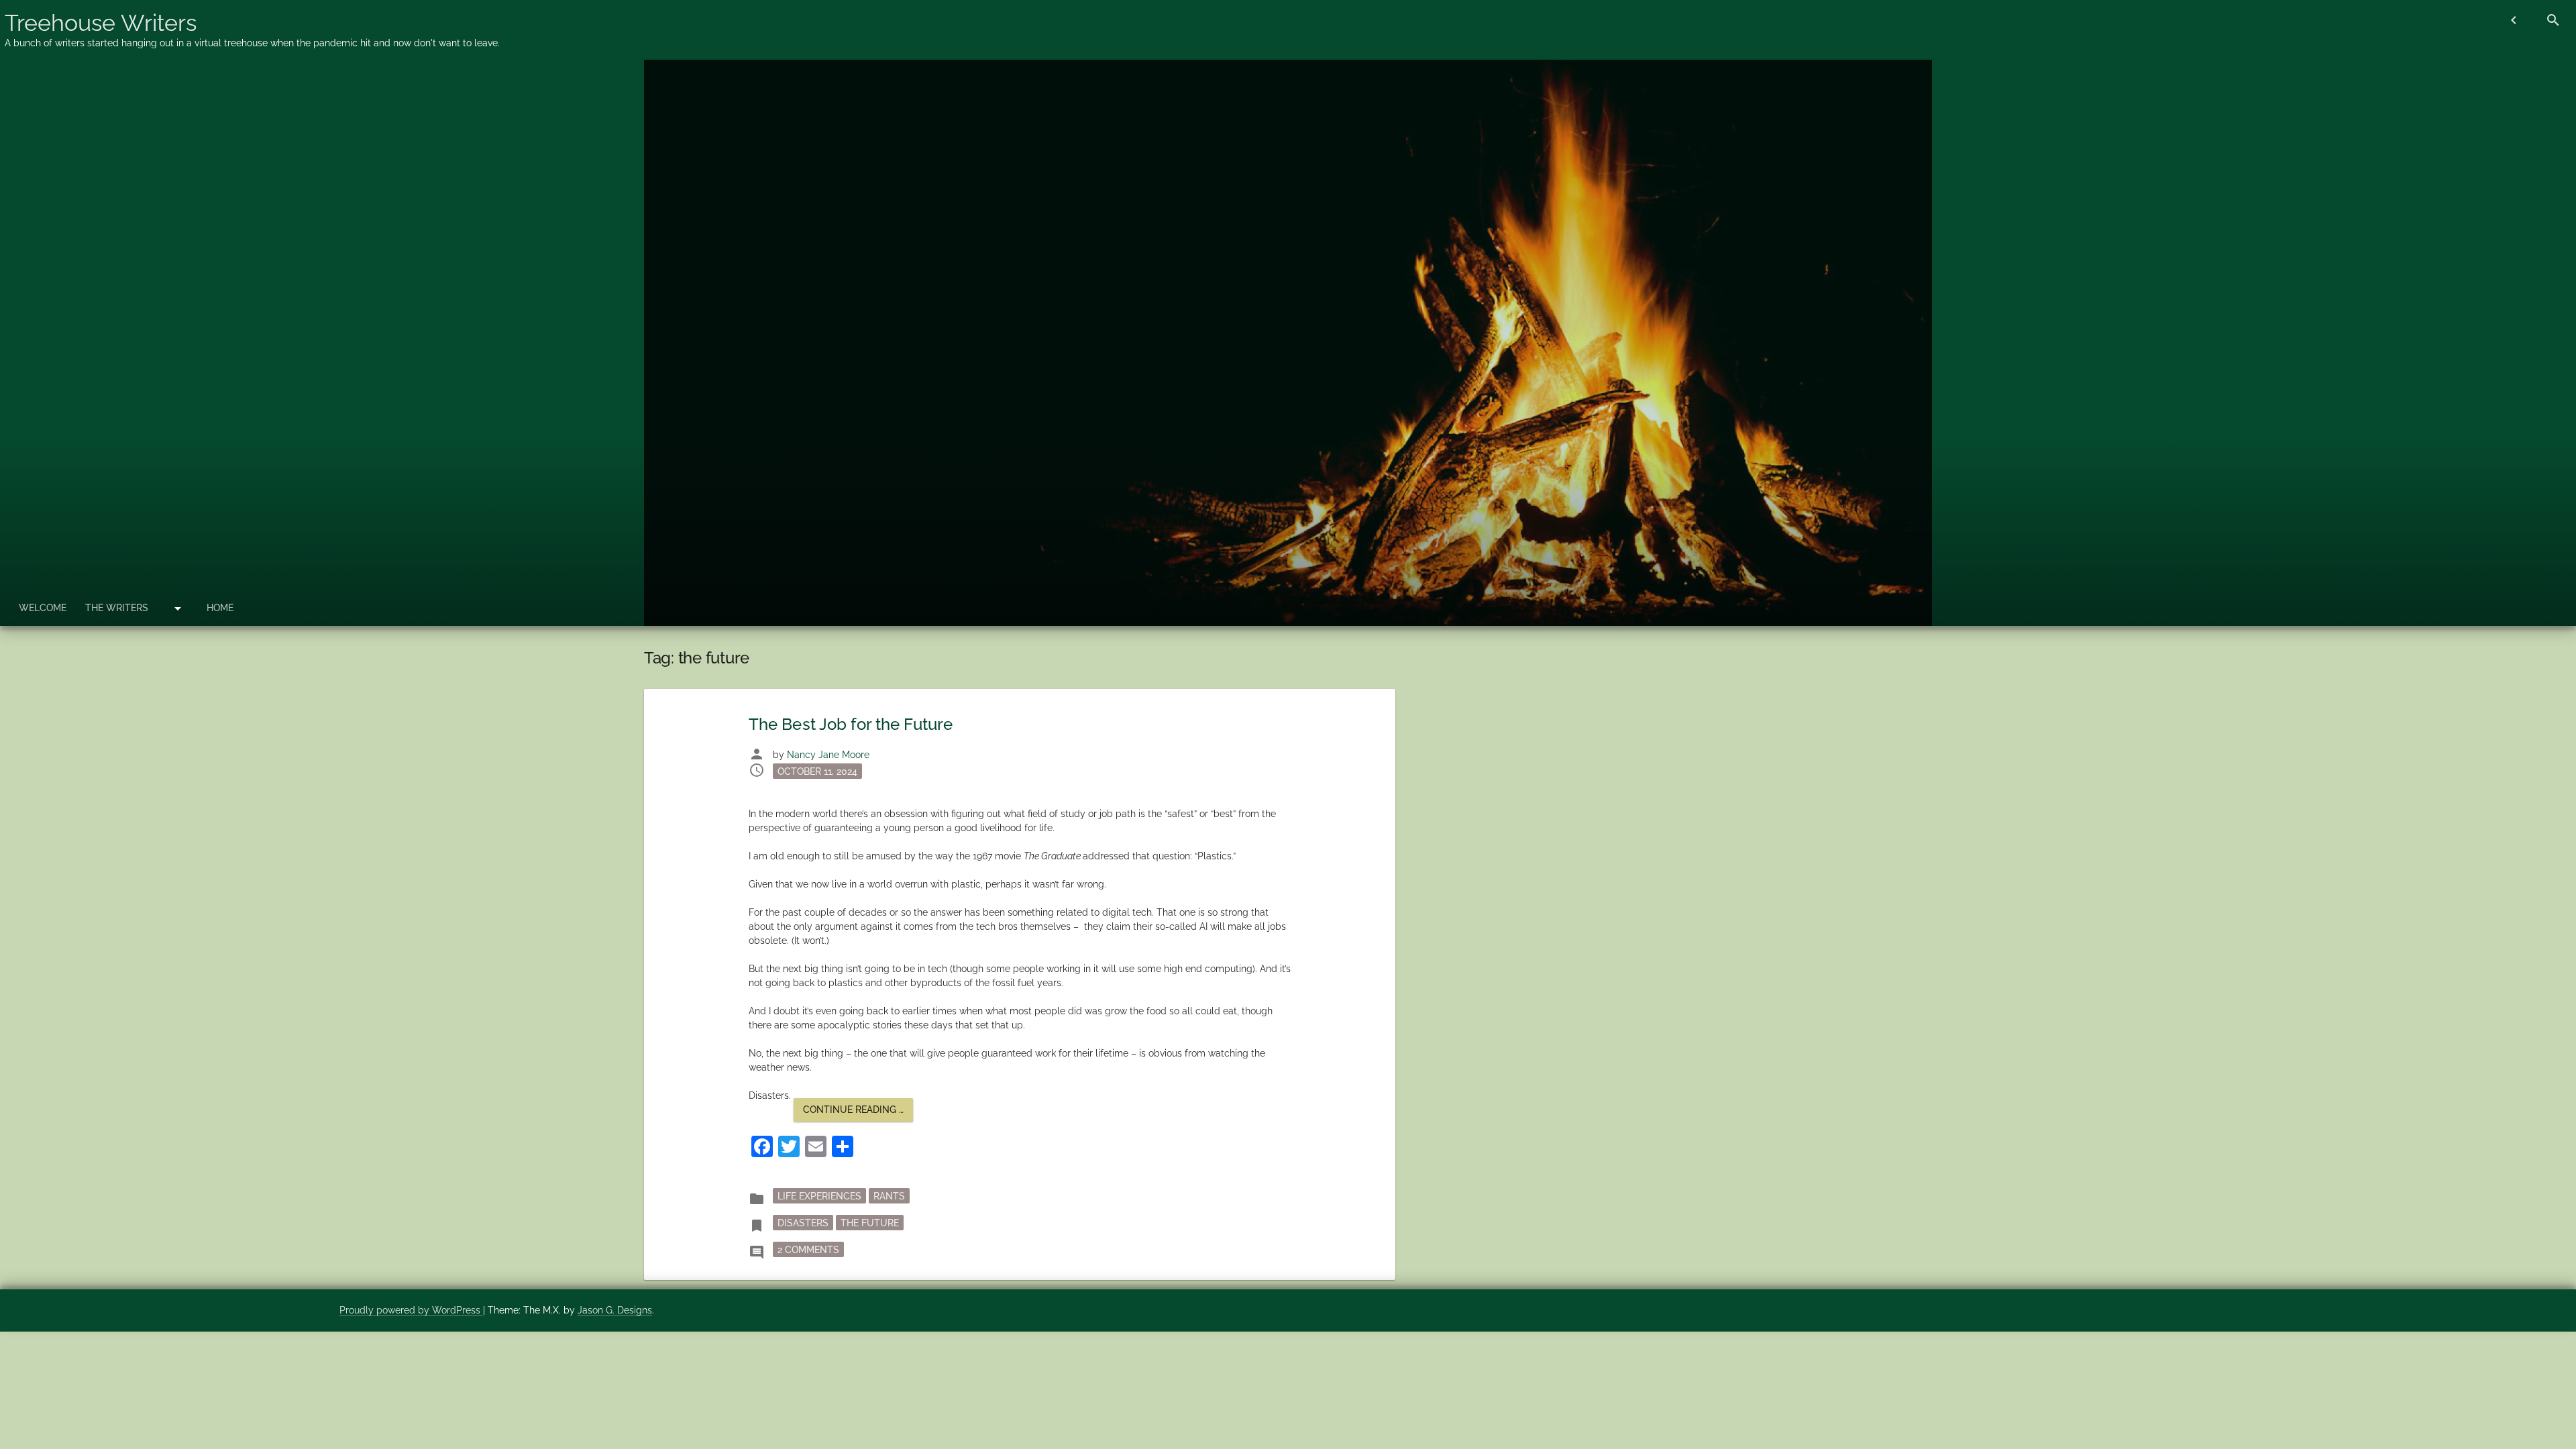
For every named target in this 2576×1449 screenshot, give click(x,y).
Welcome (43, 608)
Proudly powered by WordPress (411, 1310)
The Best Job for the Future (851, 724)
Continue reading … (858, 1113)
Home (220, 608)
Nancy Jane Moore (828, 755)
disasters (803, 1223)
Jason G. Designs (615, 1310)
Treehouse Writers (101, 23)
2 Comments (811, 1249)
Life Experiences (819, 1196)
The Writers (117, 608)
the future (870, 1223)
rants (889, 1196)
